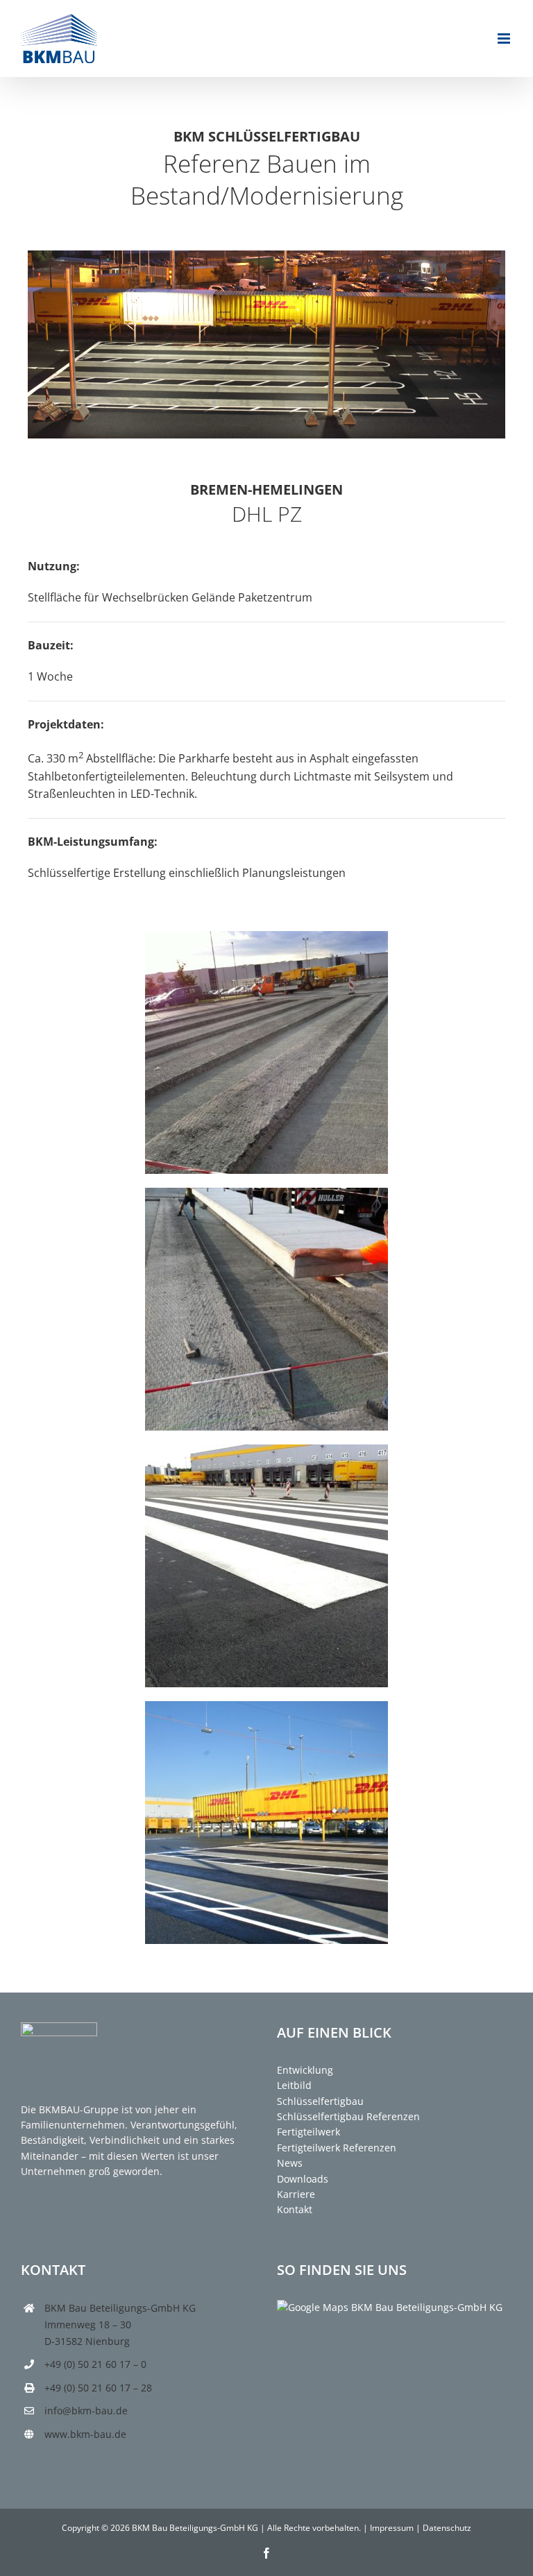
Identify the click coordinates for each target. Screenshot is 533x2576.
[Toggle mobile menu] (505, 39)
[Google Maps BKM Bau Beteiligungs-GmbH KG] (390, 2307)
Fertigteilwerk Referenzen (337, 2148)
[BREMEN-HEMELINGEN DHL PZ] (266, 937)
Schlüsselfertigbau (320, 2101)
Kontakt (295, 2209)
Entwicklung (305, 2070)
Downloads (303, 2179)
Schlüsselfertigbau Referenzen (348, 2116)
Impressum (392, 2528)
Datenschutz (447, 2528)
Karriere (296, 2194)
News (290, 2163)
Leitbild (294, 2085)
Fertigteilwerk (308, 2132)
